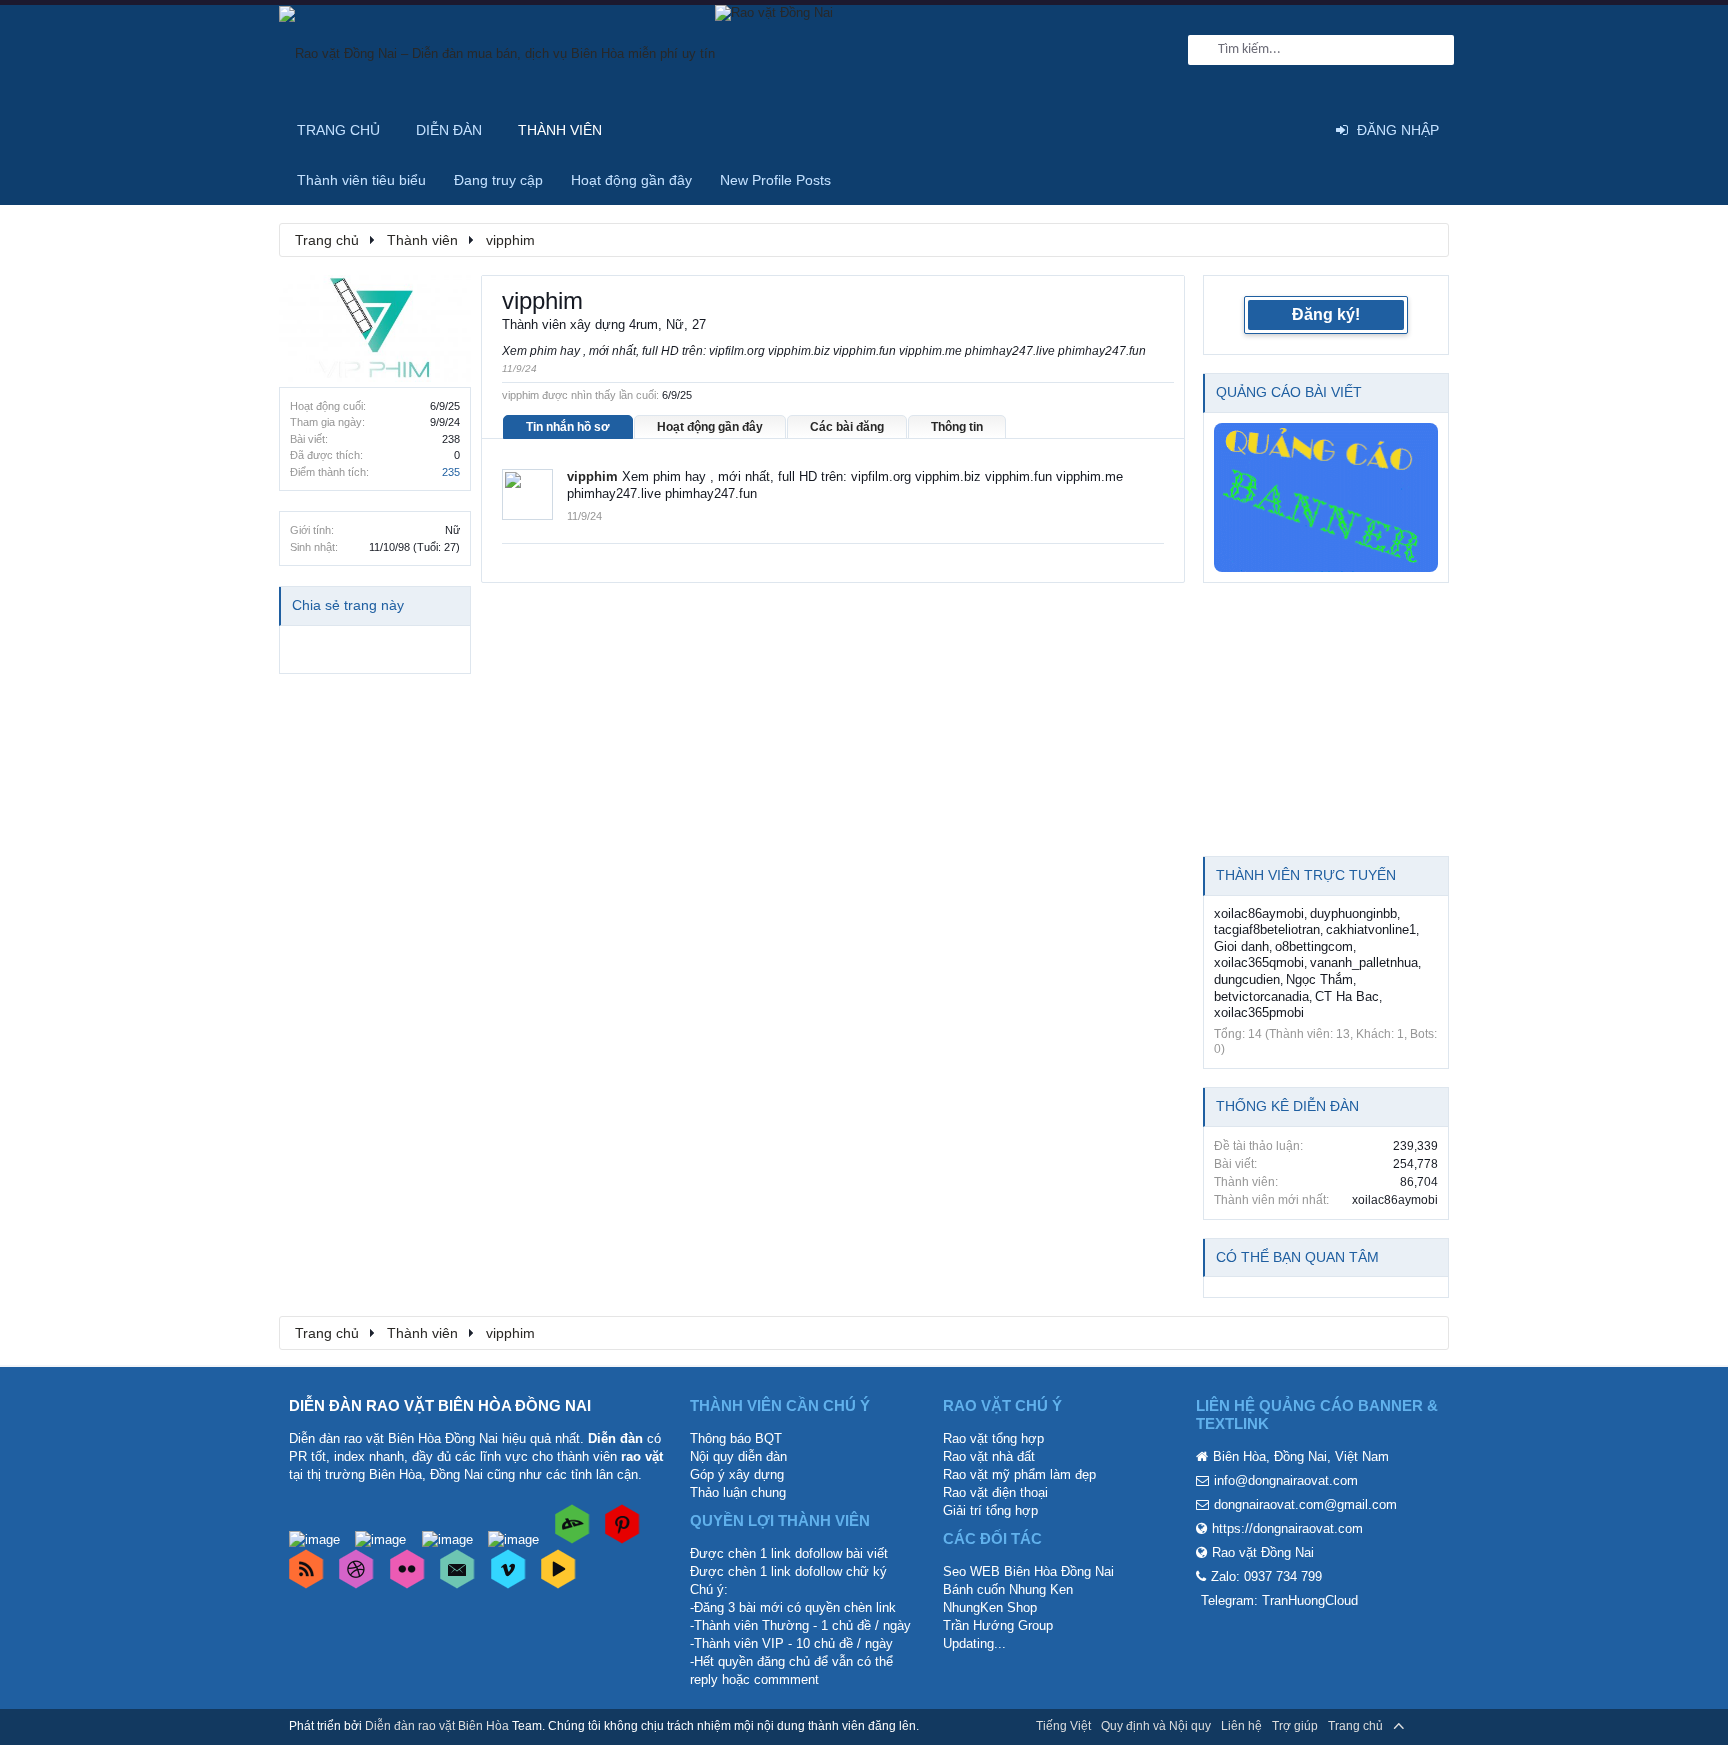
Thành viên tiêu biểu (361, 180)
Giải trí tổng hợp (990, 1510)
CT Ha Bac (1347, 996)
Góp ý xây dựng (737, 1474)
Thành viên (560, 130)
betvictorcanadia (1261, 996)
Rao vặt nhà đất (989, 1456)
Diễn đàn (449, 130)
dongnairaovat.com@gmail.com (1305, 1504)
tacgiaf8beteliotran (1267, 929)
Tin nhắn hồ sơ (568, 427)
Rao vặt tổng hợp (993, 1438)
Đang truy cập (498, 180)
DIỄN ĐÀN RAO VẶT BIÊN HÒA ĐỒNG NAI (440, 1405)
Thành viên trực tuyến (1306, 875)
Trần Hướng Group (998, 1625)
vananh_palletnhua (1364, 962)
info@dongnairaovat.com (1286, 1480)
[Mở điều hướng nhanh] (1423, 239)
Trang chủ (338, 130)
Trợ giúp (1295, 1726)
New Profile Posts (775, 180)
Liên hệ (1241, 1726)
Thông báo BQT (736, 1438)
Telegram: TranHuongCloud (1279, 1600)
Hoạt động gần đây (710, 427)
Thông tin (957, 427)
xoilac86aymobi (1259, 913)
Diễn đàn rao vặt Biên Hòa (437, 1726)
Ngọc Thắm (1319, 979)
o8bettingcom (1314, 946)
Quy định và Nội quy (1156, 1726)
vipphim (592, 476)
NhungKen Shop (990, 1607)
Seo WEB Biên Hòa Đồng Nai (1028, 1571)
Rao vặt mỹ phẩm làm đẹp (1019, 1474)
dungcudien (1247, 979)
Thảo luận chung (738, 1492)
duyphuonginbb (1353, 913)
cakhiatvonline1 (1371, 929)
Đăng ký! (1326, 314)
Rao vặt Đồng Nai (1263, 1552)
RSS (1427, 1726)
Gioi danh (1241, 946)
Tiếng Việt (1063, 1726)
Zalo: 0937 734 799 (1266, 1576)
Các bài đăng (847, 427)
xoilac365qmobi (1259, 962)
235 (451, 472)
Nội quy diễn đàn (738, 1456)
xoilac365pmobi (1259, 1012)
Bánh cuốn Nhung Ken (1008, 1589)
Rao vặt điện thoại (995, 1492)
